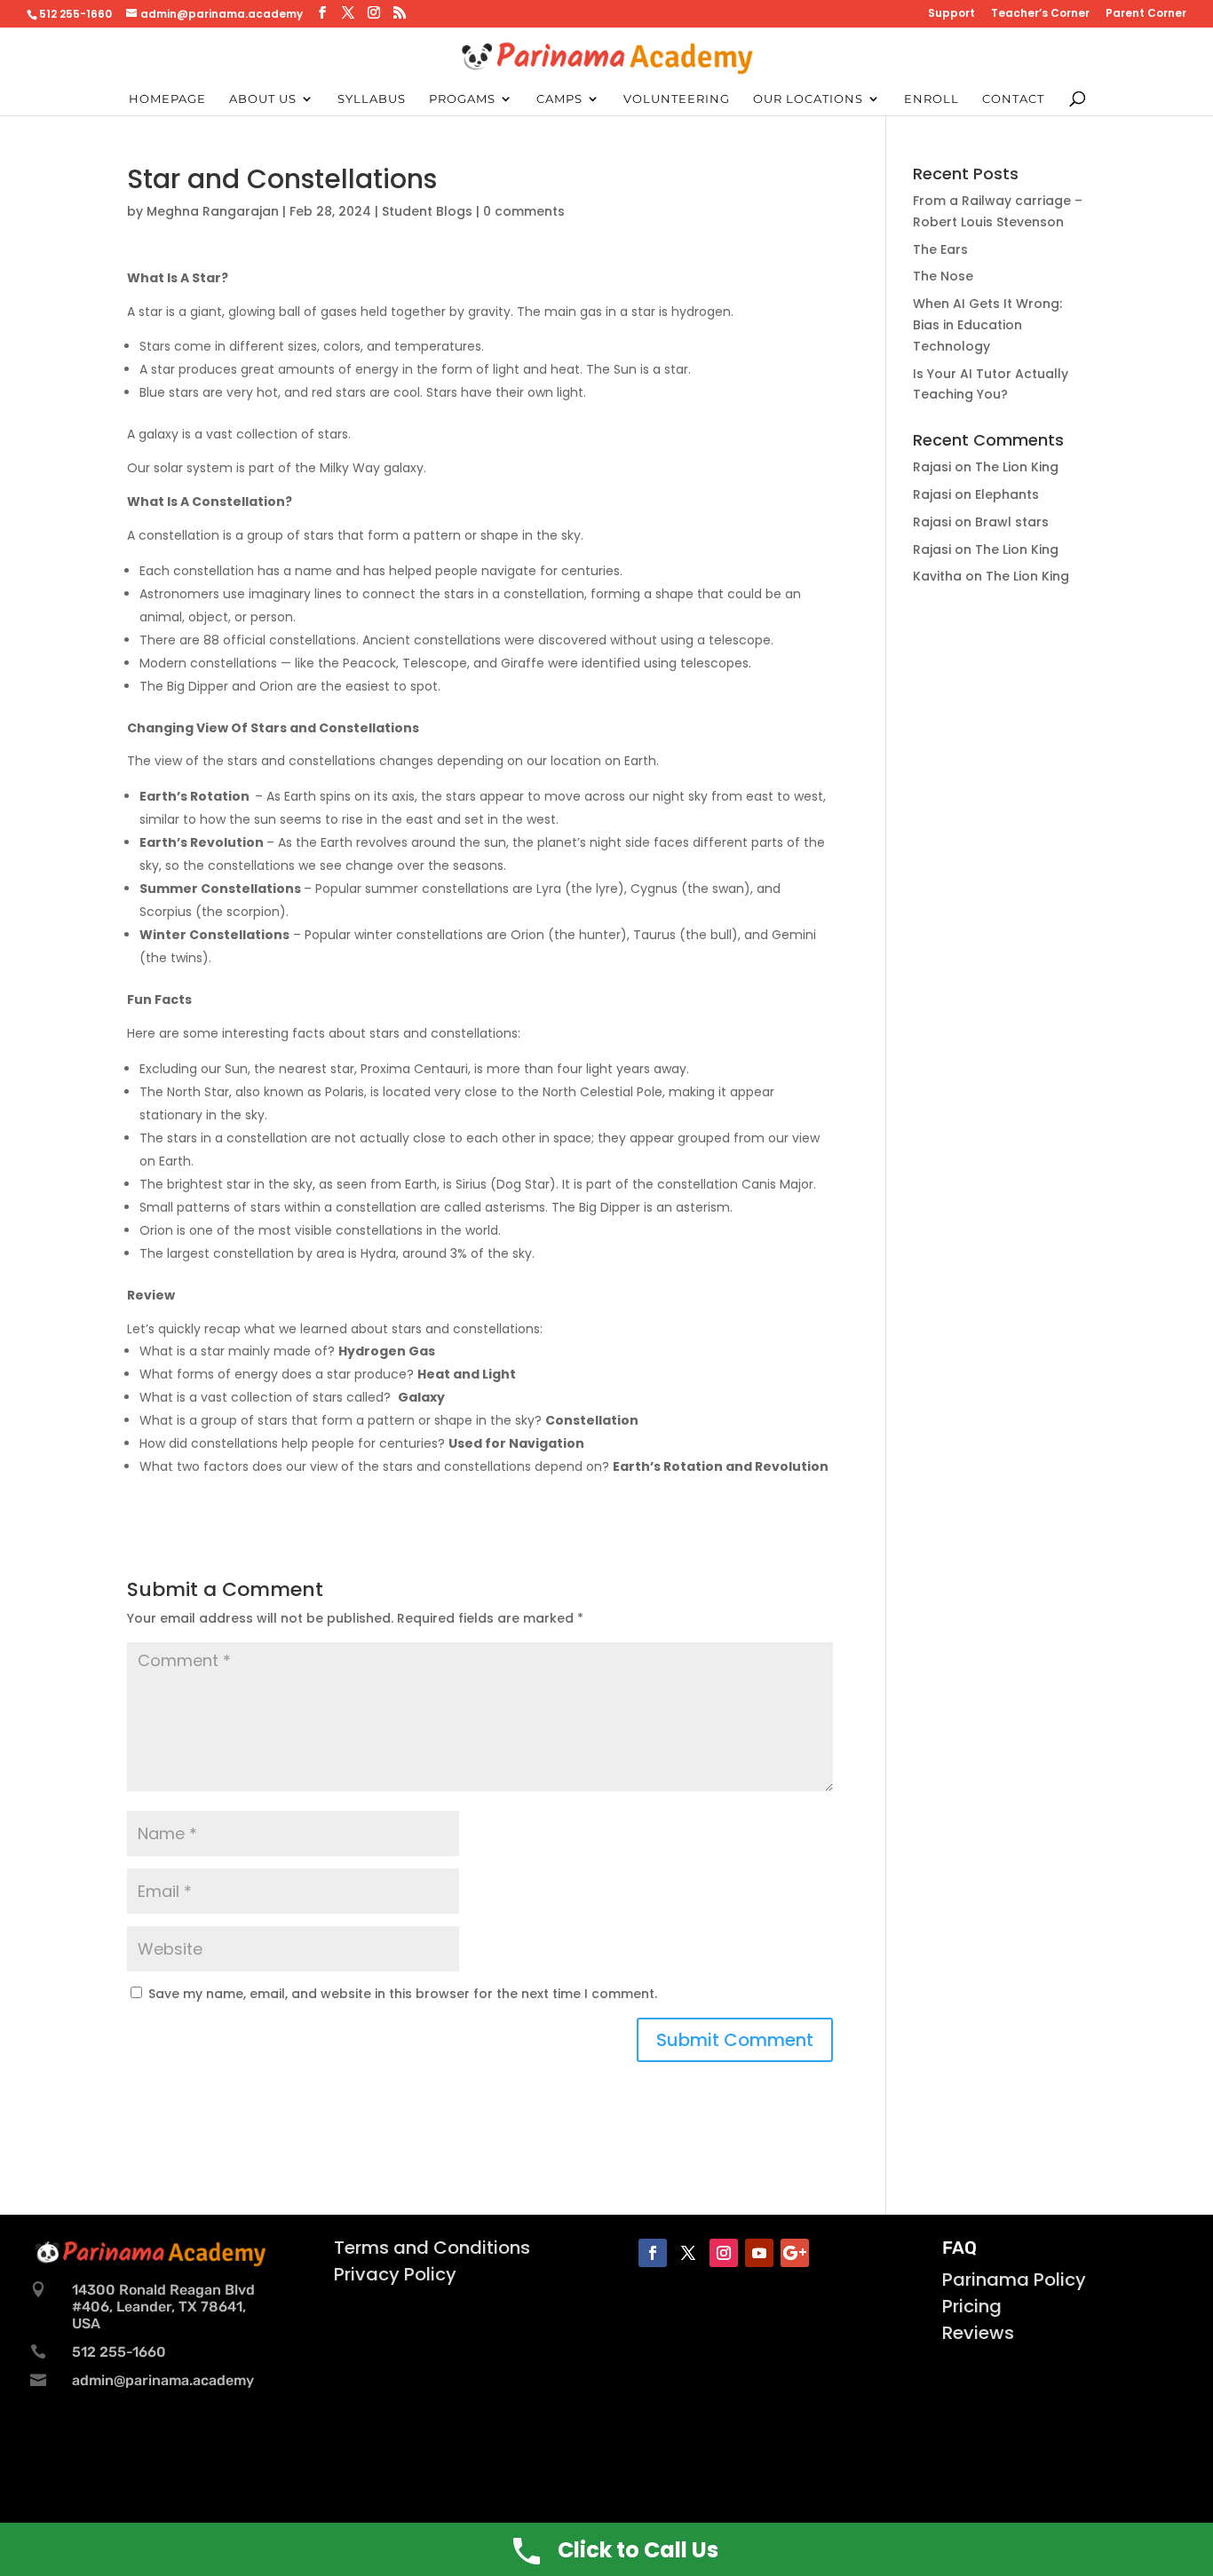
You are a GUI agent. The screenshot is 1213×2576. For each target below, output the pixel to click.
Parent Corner (1146, 14)
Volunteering (677, 99)
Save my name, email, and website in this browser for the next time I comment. (403, 1994)
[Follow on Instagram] (724, 2253)
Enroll (932, 99)
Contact (1013, 99)
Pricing (972, 2306)
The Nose (943, 276)
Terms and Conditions (432, 2248)
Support (951, 14)
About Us (263, 99)
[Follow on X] (688, 2253)
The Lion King (1017, 467)
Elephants (1007, 494)
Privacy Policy (395, 2274)
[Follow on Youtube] (759, 2253)
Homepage (167, 99)
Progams (462, 99)
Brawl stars (1012, 522)
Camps (559, 99)
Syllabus (372, 99)
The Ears (940, 249)
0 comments (524, 211)
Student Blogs (427, 211)
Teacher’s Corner (1040, 14)
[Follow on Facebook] (653, 2253)
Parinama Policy (1014, 2280)
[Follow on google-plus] (795, 2253)
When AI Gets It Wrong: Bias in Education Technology (987, 325)
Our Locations (808, 99)
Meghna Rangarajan (213, 211)
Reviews (978, 2333)
